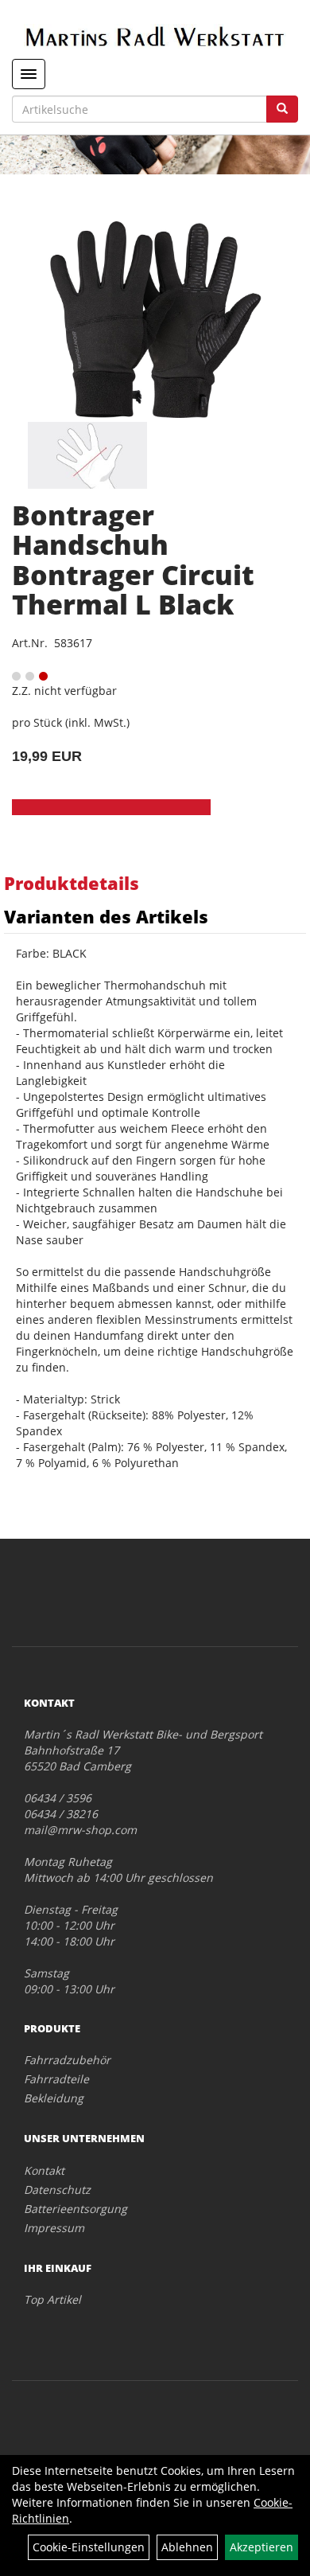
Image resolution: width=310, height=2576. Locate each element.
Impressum (54, 2228)
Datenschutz (57, 2190)
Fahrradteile (56, 2079)
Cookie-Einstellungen (89, 2547)
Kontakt (44, 2170)
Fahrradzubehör (67, 2060)
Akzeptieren (262, 2547)
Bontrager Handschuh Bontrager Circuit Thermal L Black (133, 560)
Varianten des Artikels (106, 916)
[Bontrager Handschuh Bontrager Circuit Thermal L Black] (155, 320)
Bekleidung (54, 2098)
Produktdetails (72, 883)
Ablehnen (187, 2547)
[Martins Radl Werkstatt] (155, 36)
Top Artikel (52, 2299)
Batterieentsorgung (76, 2209)
